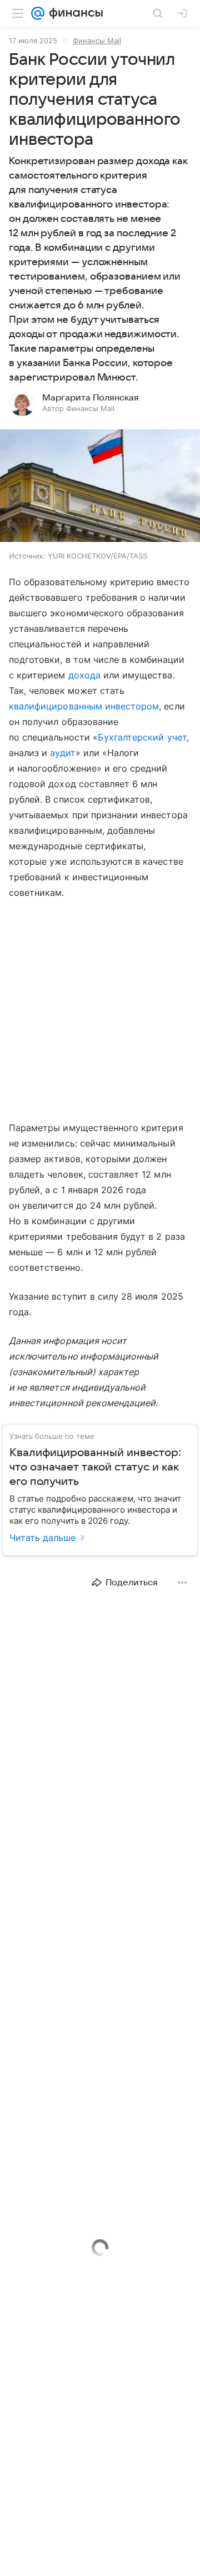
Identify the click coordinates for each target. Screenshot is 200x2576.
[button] (100, 487)
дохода (84, 675)
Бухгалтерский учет (142, 737)
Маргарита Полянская (91, 398)
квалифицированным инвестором (84, 706)
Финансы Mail (97, 40)
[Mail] (38, 13)
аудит (62, 753)
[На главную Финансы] (74, 13)
